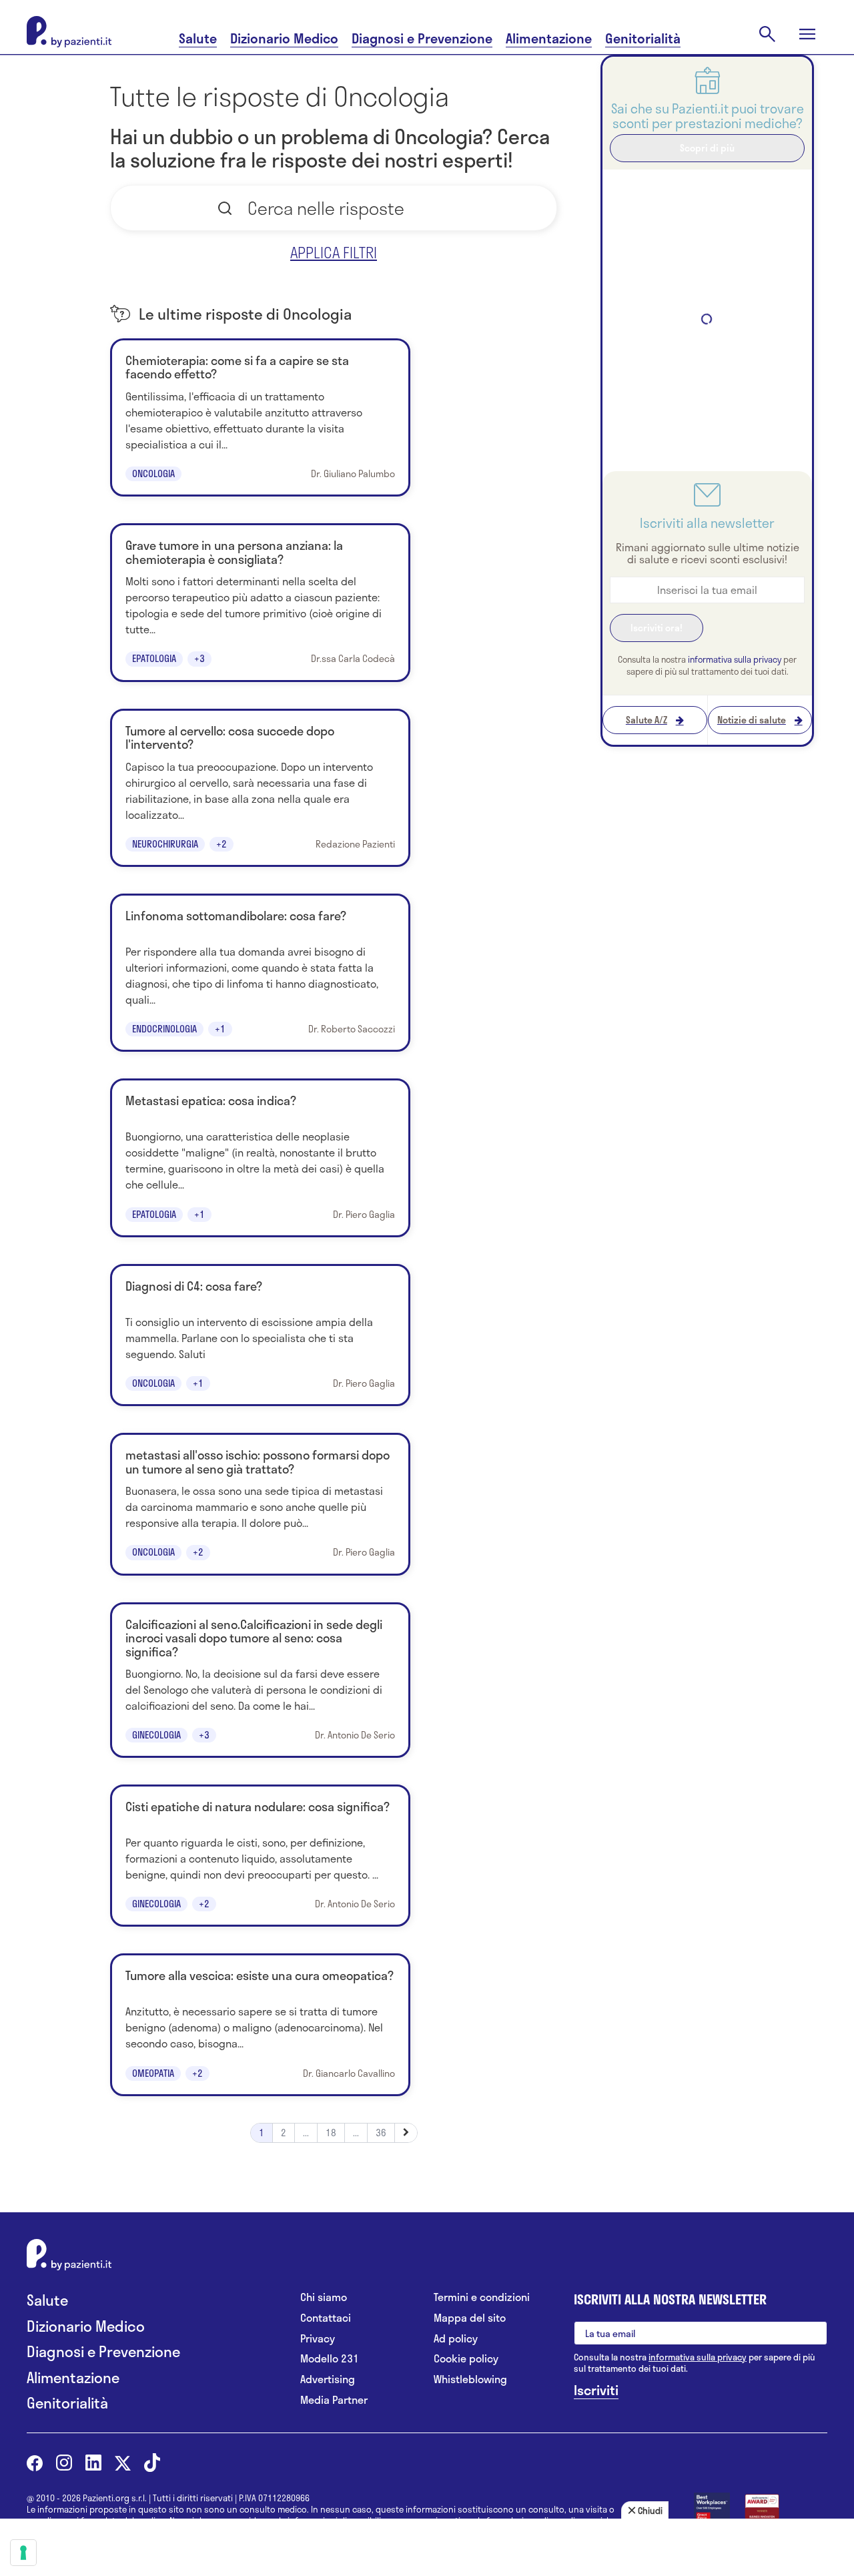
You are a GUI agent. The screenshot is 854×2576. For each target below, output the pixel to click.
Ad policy (456, 2339)
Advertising (328, 2379)
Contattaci (326, 2318)
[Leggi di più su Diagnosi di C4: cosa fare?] (260, 1335)
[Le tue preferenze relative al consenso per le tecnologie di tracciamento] (23, 2553)
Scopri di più (707, 148)
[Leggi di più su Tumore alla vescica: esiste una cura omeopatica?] (260, 2024)
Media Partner (334, 2400)
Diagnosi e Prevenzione (422, 38)
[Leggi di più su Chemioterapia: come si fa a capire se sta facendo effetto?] (260, 417)
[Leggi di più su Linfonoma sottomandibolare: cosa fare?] (260, 973)
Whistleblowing (470, 2379)
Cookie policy (466, 2359)
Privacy (318, 2339)
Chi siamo (324, 2297)
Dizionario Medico (284, 38)
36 (381, 2133)
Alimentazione (549, 38)
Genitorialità (643, 38)
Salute (198, 38)
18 (331, 2133)
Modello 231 (330, 2359)
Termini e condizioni (482, 2297)
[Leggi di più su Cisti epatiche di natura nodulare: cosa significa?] (260, 1856)
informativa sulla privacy (735, 659)
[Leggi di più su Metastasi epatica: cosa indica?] (260, 1158)
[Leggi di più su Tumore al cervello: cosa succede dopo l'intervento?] (260, 788)
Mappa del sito (470, 2318)
